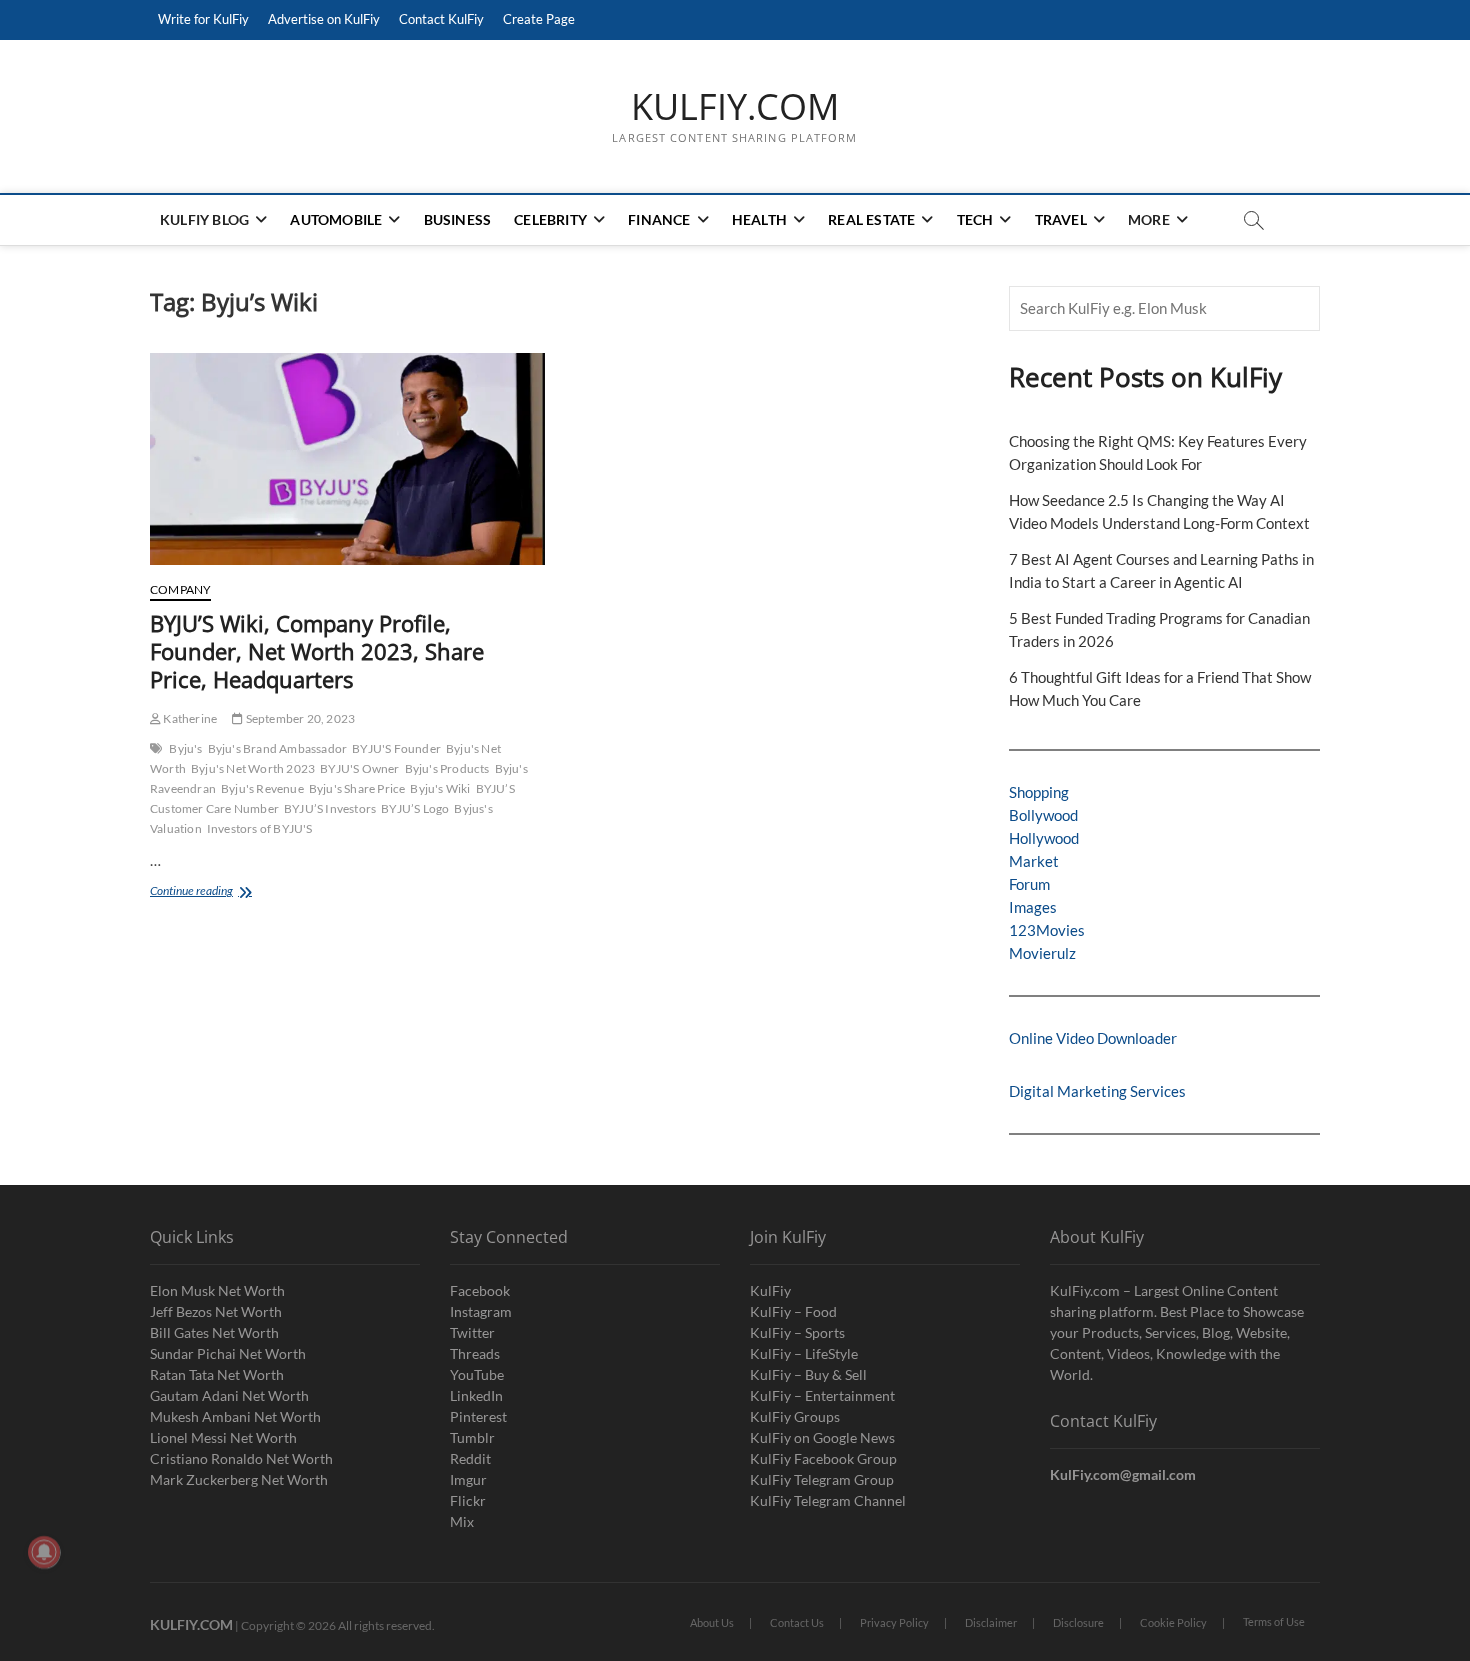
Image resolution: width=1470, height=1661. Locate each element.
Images (1033, 907)
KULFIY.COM (735, 107)
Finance (659, 219)
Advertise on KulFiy (324, 19)
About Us (712, 1622)
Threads (475, 1353)
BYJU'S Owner (359, 768)
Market (1034, 861)
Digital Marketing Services (1097, 1091)
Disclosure (1078, 1622)
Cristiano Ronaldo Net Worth (241, 1458)
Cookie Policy (1173, 1622)
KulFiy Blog (204, 219)
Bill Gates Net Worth (214, 1332)
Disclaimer (991, 1622)
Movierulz (1042, 953)
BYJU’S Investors (330, 808)
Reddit (470, 1458)
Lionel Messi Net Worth (223, 1437)
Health (759, 219)
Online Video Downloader (1093, 1038)
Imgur (468, 1479)
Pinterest (478, 1416)
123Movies (1047, 930)
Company (180, 589)
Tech (975, 219)
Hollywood (1044, 838)
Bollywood (1043, 815)
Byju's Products (447, 768)
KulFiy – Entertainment (822, 1395)
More (1149, 219)
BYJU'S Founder (396, 748)
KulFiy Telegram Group (822, 1479)
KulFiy (770, 1290)
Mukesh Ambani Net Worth (235, 1416)
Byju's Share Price (357, 788)
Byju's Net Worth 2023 (253, 768)
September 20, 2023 (299, 718)
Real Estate (871, 219)
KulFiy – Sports (797, 1332)
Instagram (481, 1311)
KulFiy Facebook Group (823, 1458)
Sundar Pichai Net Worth (228, 1353)
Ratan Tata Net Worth (217, 1374)
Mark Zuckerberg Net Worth (239, 1479)
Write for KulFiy (203, 19)
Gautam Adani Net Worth (229, 1395)
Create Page (539, 19)
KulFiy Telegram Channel (828, 1500)
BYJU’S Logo (415, 808)
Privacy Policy (894, 1622)
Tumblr (472, 1437)
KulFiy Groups (795, 1416)
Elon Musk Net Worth (217, 1290)
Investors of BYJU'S (260, 828)
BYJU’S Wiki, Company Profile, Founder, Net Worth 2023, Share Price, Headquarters (317, 651)
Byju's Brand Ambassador (278, 748)
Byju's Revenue (262, 788)
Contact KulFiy (441, 19)
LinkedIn (476, 1395)
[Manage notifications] (44, 1552)
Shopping (1039, 792)
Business (458, 219)
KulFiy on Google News (822, 1437)
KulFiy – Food (793, 1311)
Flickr (468, 1500)
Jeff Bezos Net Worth (216, 1311)
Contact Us (797, 1622)
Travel (1061, 219)
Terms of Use (1274, 1621)
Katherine (189, 718)
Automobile (336, 219)
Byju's (185, 748)
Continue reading (239, 892)
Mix (462, 1521)
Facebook (480, 1290)
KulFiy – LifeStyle (804, 1353)
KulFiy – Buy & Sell (808, 1374)
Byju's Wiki (440, 788)
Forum (1029, 884)
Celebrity (550, 219)
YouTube (477, 1374)
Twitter (472, 1332)
